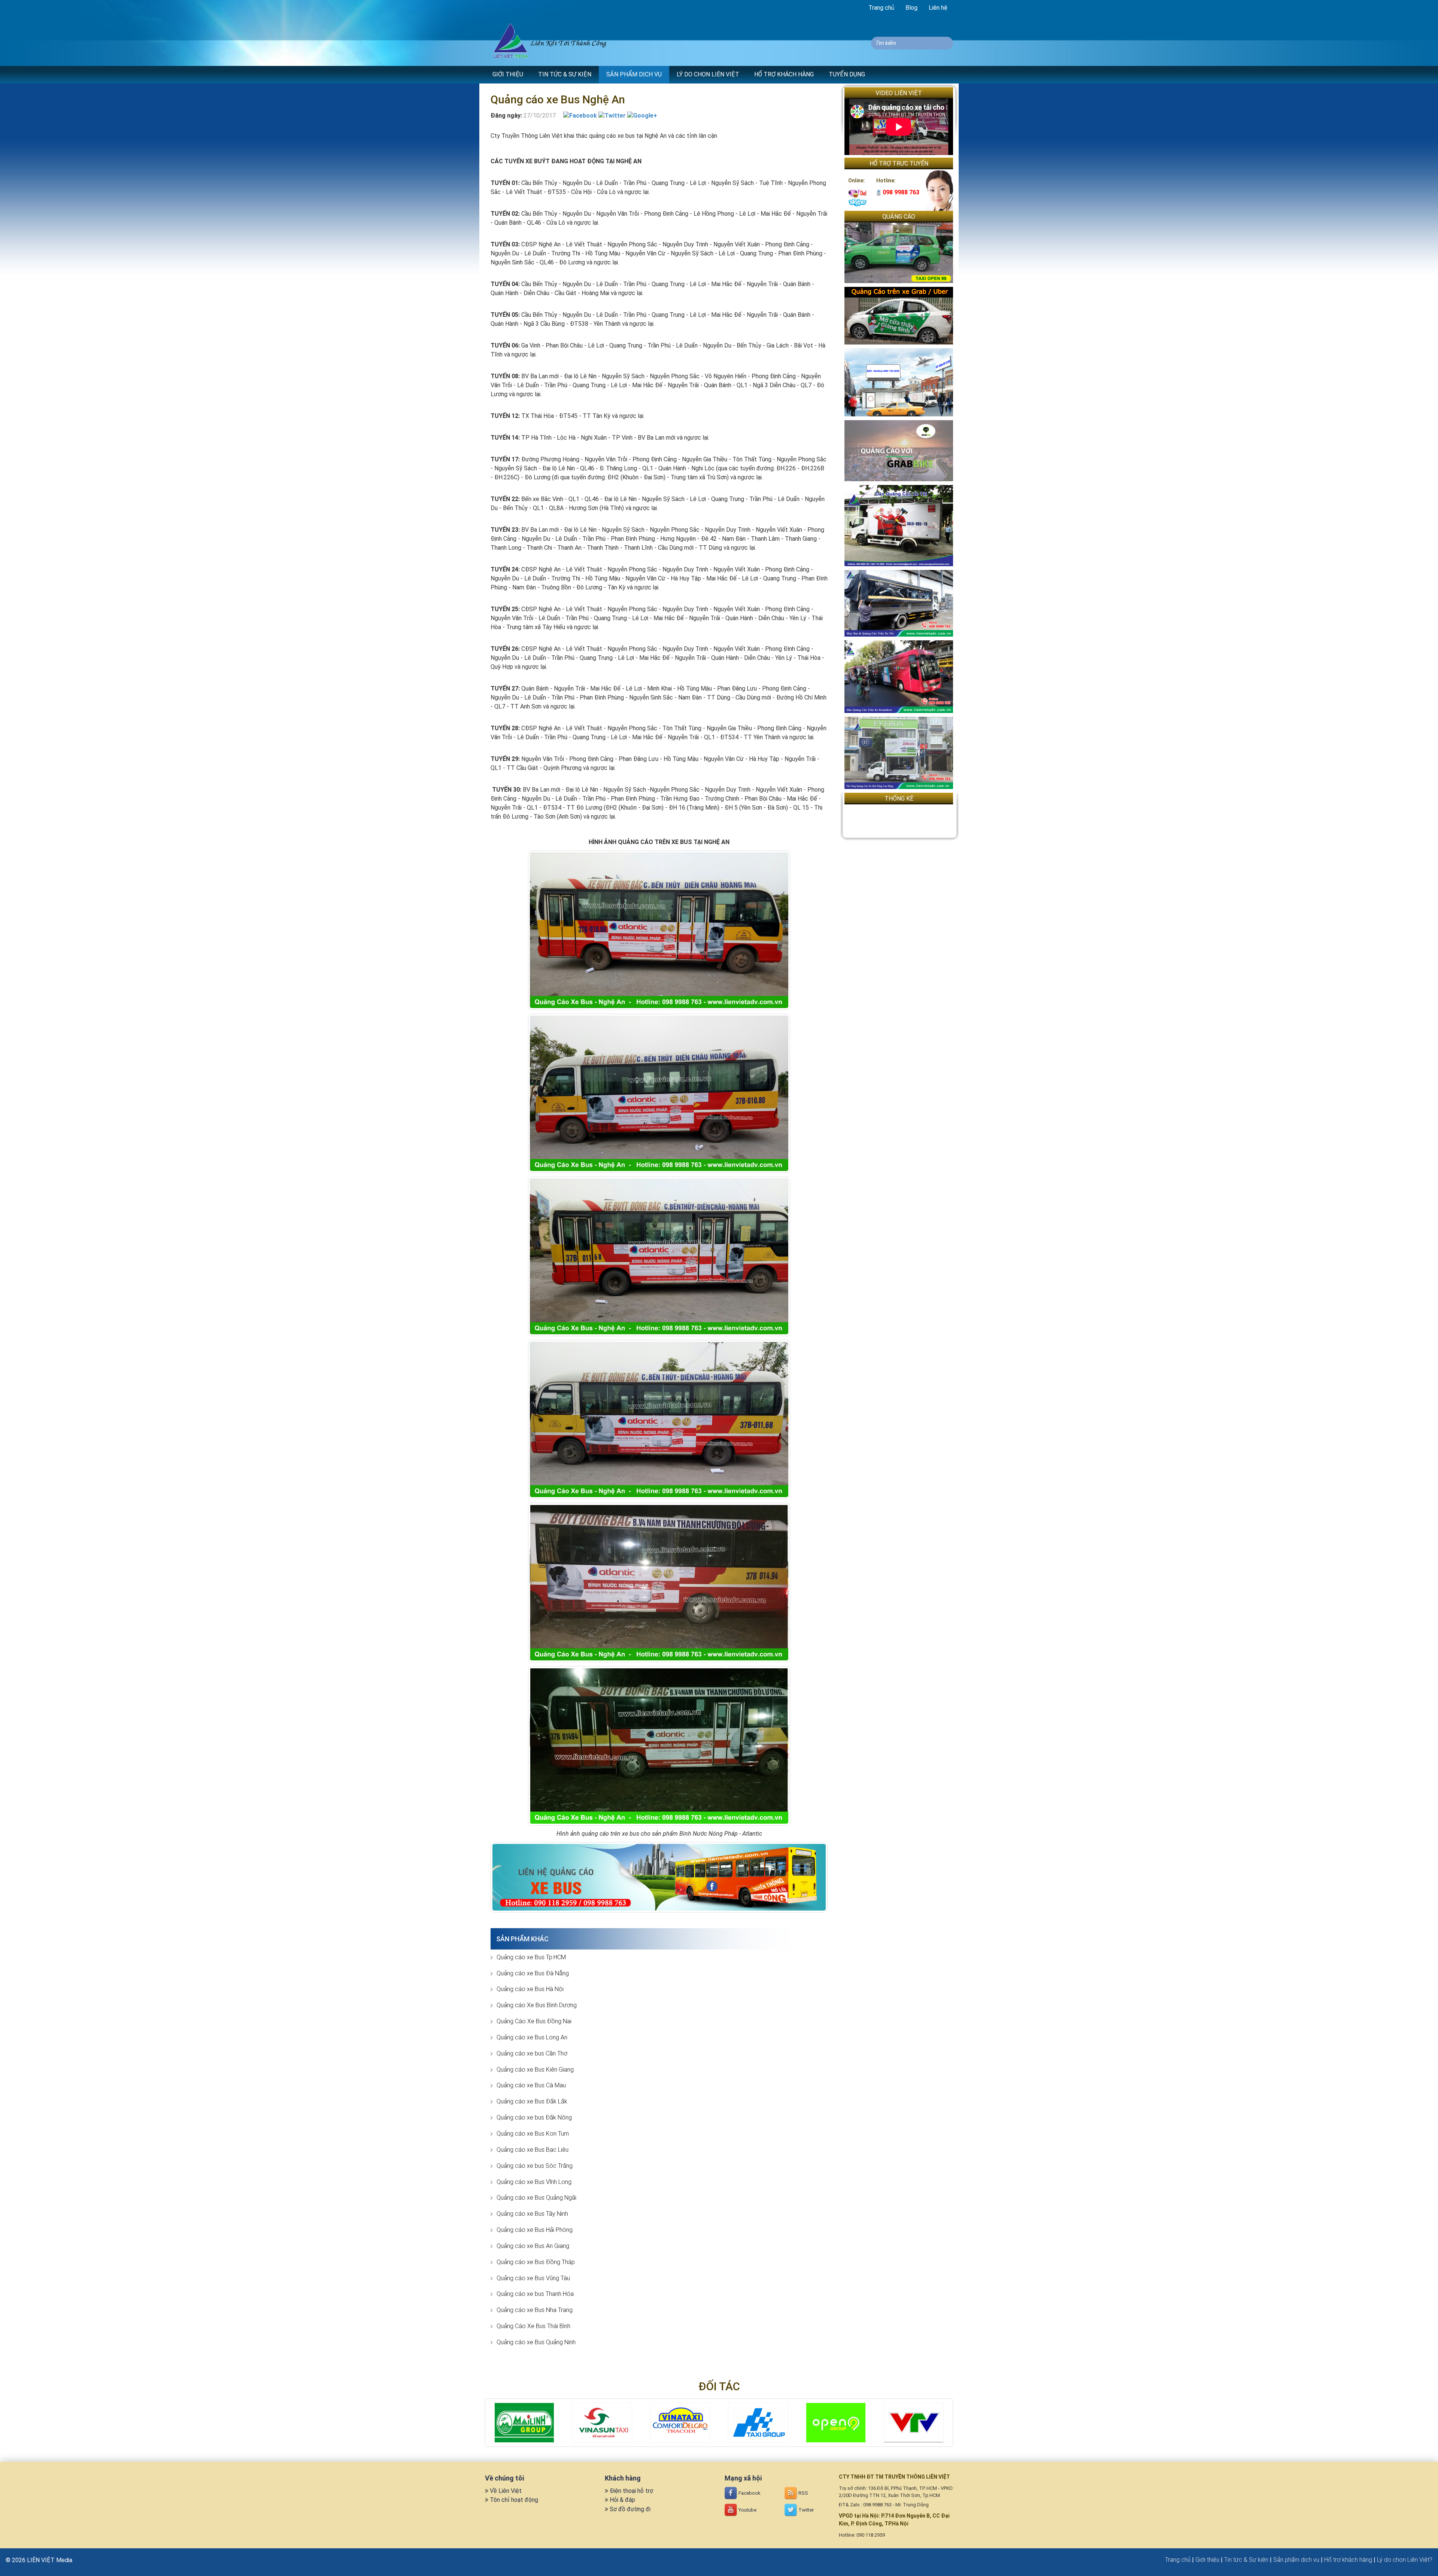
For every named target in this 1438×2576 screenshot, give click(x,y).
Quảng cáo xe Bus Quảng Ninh (536, 2342)
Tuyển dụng (847, 74)
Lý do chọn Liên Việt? (1405, 2560)
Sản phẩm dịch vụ (1296, 2560)
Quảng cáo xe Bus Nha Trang (535, 2310)
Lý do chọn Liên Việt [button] (708, 74)
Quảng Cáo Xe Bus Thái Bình (533, 2326)
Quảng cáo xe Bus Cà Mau (531, 2085)
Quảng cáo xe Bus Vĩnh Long (534, 2182)
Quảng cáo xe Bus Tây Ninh (532, 2214)
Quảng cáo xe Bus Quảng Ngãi (536, 2198)
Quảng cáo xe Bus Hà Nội (530, 1989)
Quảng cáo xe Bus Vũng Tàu (533, 2278)
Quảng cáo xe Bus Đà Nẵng (533, 1973)
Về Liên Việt (506, 2491)
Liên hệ (938, 8)
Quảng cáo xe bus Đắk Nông (534, 2117)
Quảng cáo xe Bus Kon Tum (533, 2134)
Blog (911, 8)
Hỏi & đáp (622, 2500)
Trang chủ (881, 8)
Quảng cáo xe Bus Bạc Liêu (533, 2150)
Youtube (747, 2510)
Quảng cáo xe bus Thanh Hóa (535, 2294)
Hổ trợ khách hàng (1348, 2560)
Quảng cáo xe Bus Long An (532, 2037)
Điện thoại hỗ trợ (631, 2491)
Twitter (806, 2510)
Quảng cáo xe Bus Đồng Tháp (536, 2262)
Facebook (749, 2493)
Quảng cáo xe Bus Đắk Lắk (532, 2101)
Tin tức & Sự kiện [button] (565, 74)
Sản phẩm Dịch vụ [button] (634, 74)
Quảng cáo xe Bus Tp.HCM (531, 1957)
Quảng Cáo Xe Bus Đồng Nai (534, 2021)
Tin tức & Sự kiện (1246, 2560)
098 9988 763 (900, 192)
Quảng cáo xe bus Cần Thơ (532, 2053)
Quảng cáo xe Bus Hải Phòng (535, 2230)
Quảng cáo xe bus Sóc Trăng (535, 2166)
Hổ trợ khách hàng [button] (784, 74)
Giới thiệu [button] (508, 74)
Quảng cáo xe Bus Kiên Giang (535, 2070)
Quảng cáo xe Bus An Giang (533, 2246)
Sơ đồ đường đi (630, 2509)
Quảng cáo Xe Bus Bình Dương (537, 2005)
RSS (803, 2493)
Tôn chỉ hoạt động (514, 2500)
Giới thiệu (1207, 2560)
